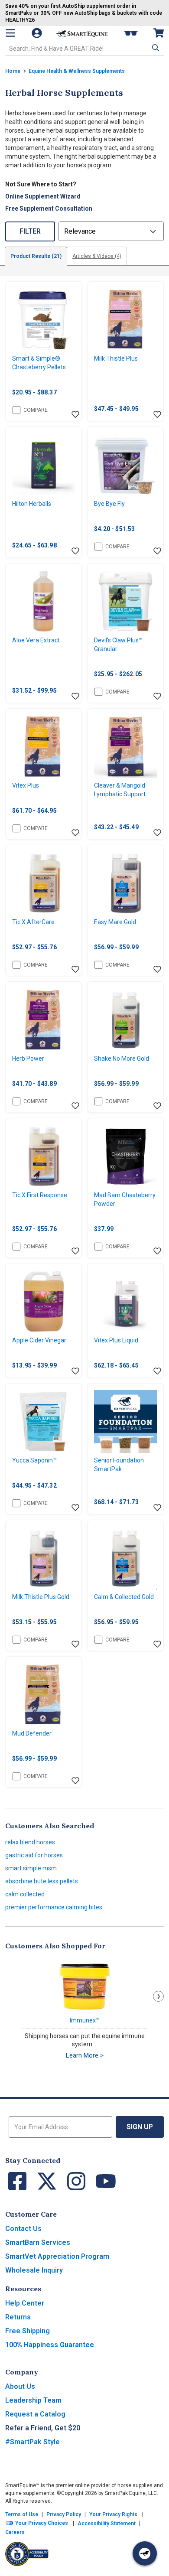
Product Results (36, 256)
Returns (18, 2317)
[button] (155, 48)
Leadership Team (33, 2400)
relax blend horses (30, 1842)
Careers (15, 2532)
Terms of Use (22, 2514)
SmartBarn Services (38, 2242)
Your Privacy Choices (41, 2523)
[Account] (38, 33)
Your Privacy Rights (113, 2514)
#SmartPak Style (32, 2442)
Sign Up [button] (140, 2127)
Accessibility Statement (107, 2524)
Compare (36, 410)
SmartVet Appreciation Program (57, 2256)
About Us (20, 2386)
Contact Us (23, 2229)
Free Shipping (28, 2331)
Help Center (25, 2303)
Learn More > (85, 2055)
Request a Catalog (35, 2414)
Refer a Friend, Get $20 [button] (43, 2428)
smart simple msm (31, 1868)
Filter (30, 231)
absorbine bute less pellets (42, 1881)
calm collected (25, 1894)
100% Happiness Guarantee (50, 2345)
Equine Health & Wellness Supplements (77, 71)
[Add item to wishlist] (75, 415)
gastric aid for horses (34, 1855)
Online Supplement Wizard (43, 196)
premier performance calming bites (54, 1907)
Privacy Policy (64, 2514)
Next (158, 1996)
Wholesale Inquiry (34, 2270)
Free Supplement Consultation (49, 208)
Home (13, 71)
